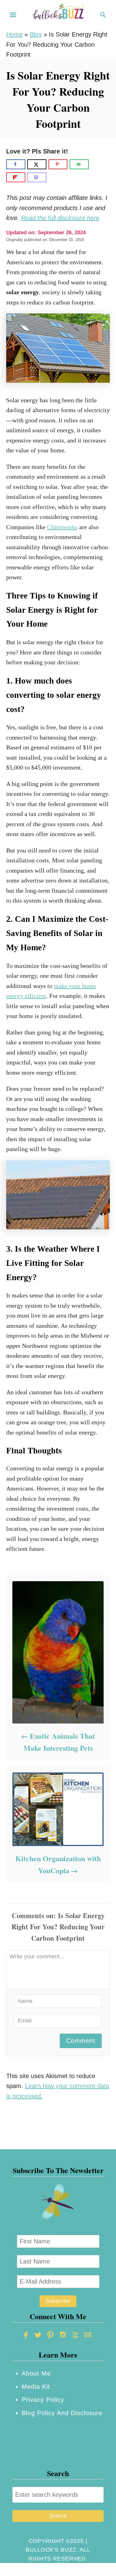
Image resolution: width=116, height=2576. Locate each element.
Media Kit (36, 2387)
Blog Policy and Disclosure (62, 2413)
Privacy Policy (43, 2400)
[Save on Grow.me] (96, 164)
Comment (81, 2041)
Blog (36, 34)
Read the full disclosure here (60, 218)
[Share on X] (37, 164)
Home (14, 34)
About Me (36, 2373)
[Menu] (13, 15)
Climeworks (62, 527)
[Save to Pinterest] (58, 164)
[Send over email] (79, 164)
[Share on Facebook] (16, 164)
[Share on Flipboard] (16, 177)
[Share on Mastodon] (37, 177)
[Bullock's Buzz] (58, 14)
